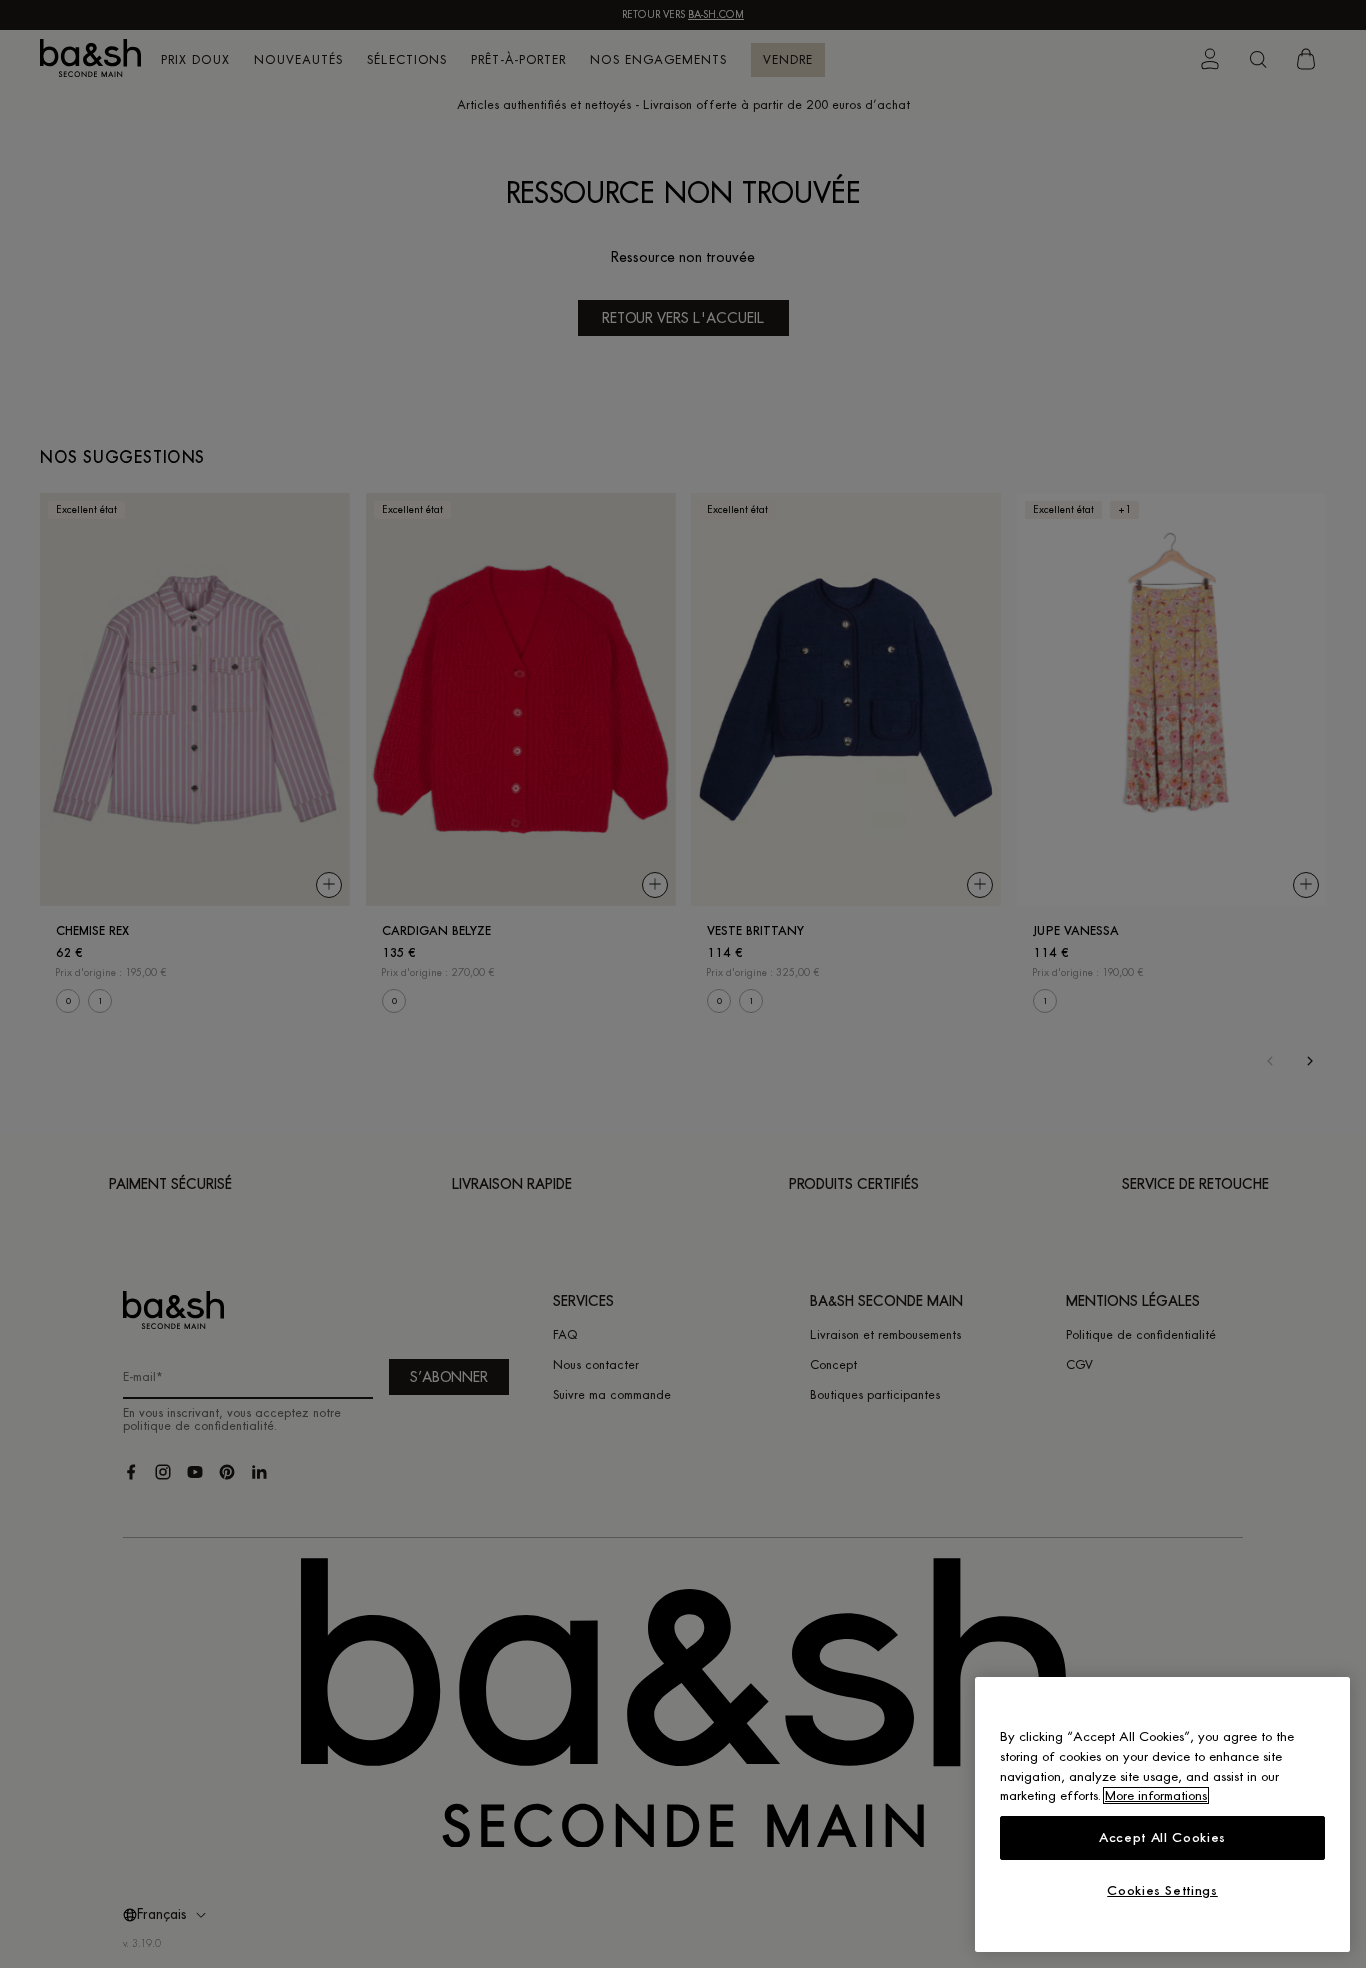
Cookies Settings (1162, 1890)
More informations (1156, 1795)
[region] (1162, 1814)
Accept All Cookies (1162, 1837)
